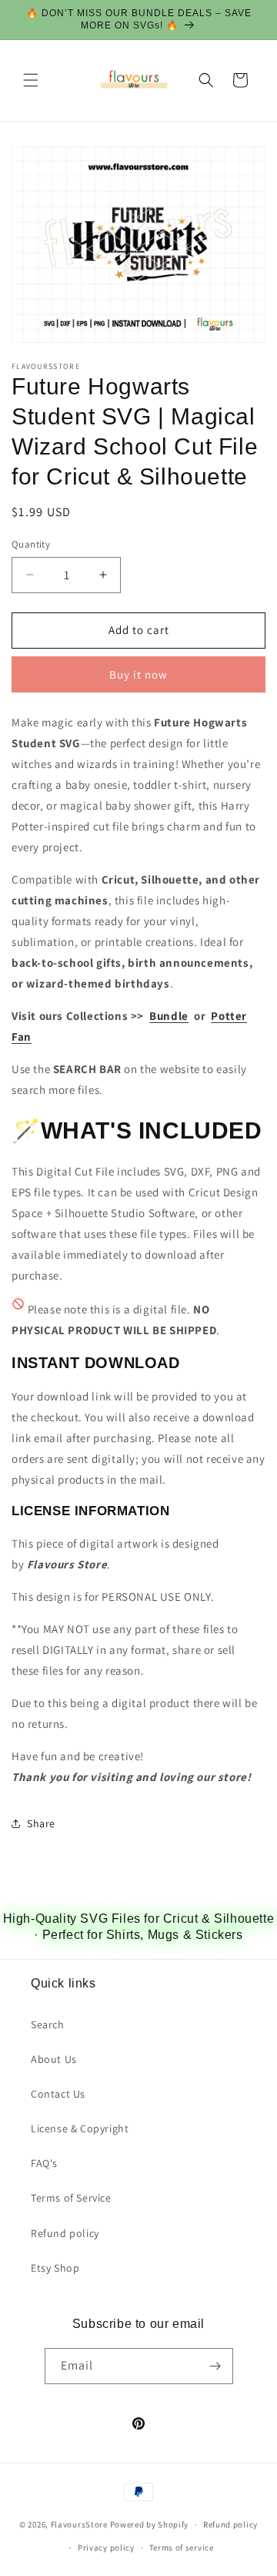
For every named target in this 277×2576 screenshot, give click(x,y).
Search (48, 2024)
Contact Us (58, 2094)
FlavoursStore (79, 2524)
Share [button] (41, 1823)
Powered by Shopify (150, 2524)
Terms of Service (71, 2198)
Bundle (169, 1016)
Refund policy (65, 2233)
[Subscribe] (215, 2366)
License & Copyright (80, 2128)
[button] (31, 80)
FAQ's (44, 2163)
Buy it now (138, 674)
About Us (54, 2059)
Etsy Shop (55, 2268)
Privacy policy (106, 2547)
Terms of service (182, 2547)
